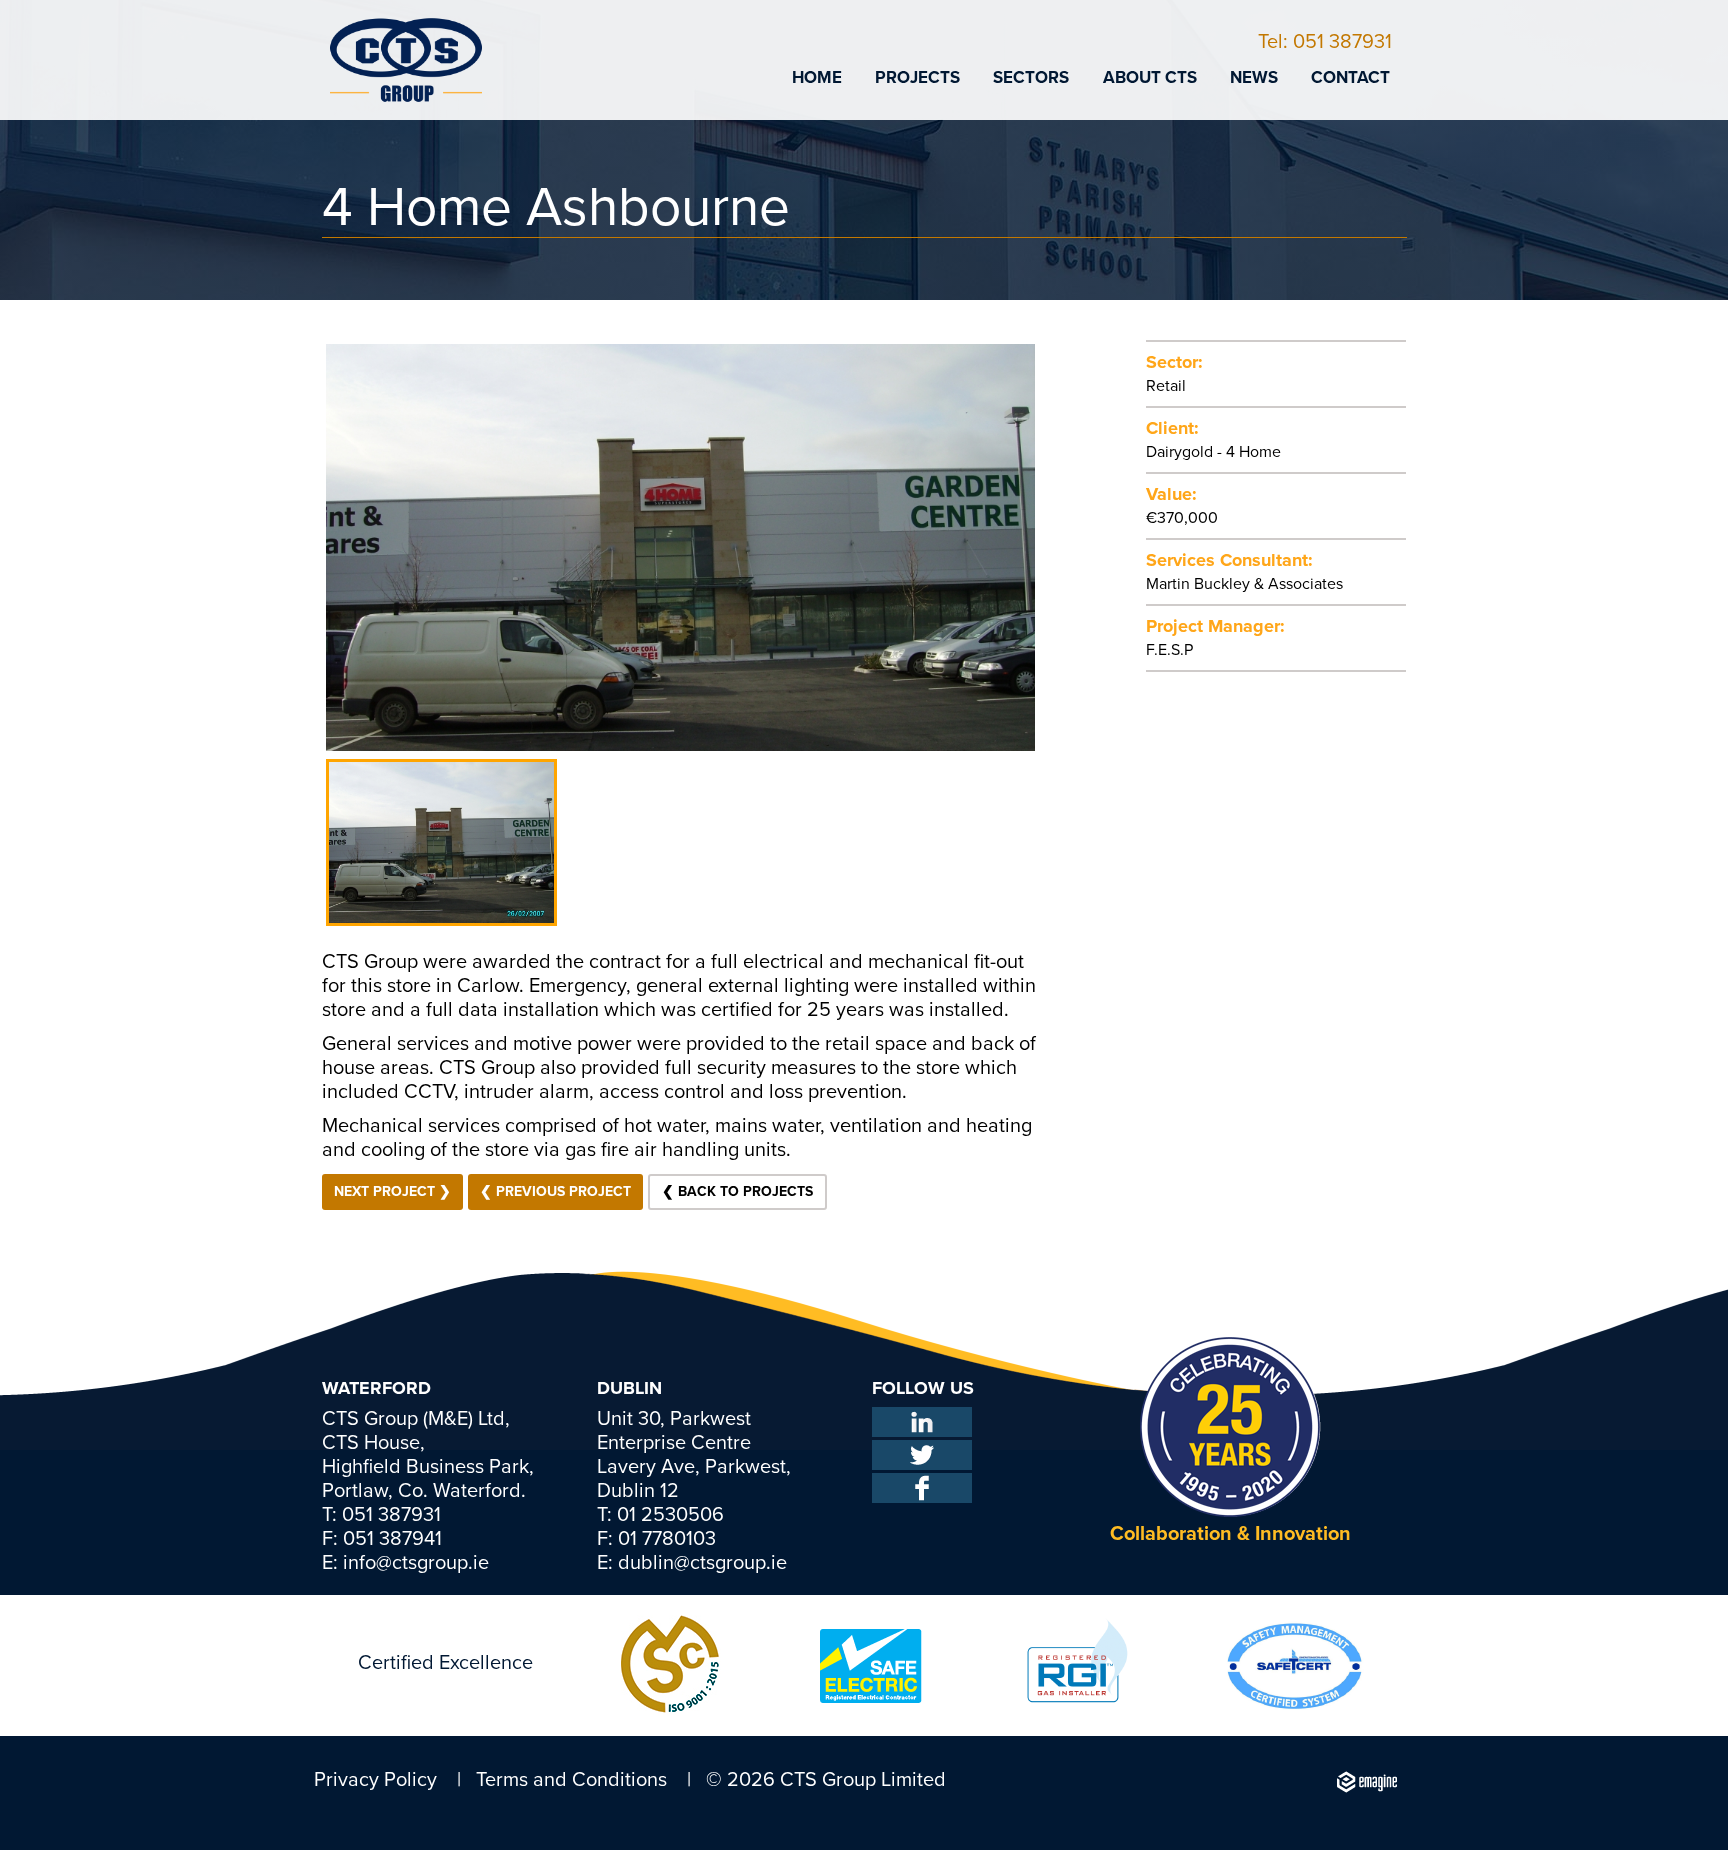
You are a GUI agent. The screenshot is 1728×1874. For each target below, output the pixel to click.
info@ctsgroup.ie (413, 1563)
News (1254, 77)
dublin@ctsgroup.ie (700, 1563)
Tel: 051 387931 (1325, 42)
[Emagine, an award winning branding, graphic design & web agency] (1366, 1780)
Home (817, 77)
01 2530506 (668, 1515)
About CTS (1150, 77)
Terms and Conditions (571, 1780)
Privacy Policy (375, 1780)
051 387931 (389, 1515)
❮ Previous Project (555, 1191)
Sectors (1031, 77)
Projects (917, 77)
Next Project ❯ (392, 1191)
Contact (1350, 77)
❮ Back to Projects (737, 1191)
